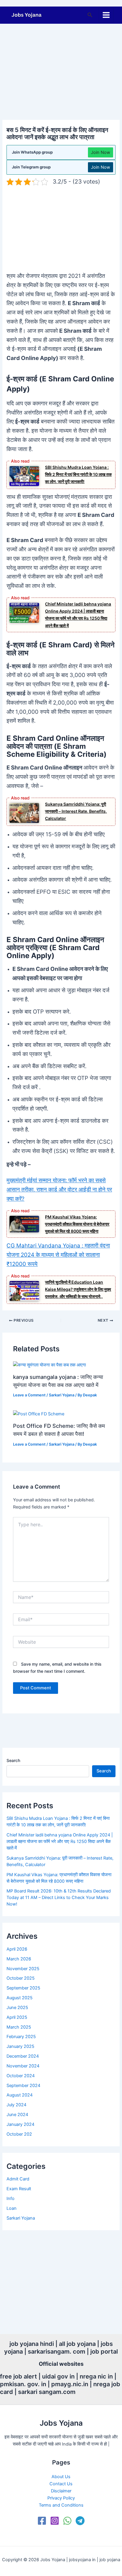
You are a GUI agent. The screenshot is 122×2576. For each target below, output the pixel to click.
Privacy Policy (61, 2498)
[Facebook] (42, 2521)
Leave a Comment (29, 1395)
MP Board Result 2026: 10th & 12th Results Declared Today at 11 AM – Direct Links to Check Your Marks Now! (59, 1898)
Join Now (101, 152)
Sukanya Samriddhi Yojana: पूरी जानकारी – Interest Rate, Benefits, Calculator (76, 811)
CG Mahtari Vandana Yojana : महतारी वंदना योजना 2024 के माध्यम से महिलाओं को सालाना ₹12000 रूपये (58, 1255)
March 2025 (19, 2027)
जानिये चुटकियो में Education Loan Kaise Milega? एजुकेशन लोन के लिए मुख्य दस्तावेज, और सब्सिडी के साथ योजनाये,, (78, 1289)
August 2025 (20, 1998)
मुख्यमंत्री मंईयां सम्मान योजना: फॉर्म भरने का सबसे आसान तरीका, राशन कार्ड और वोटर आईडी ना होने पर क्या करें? (59, 1190)
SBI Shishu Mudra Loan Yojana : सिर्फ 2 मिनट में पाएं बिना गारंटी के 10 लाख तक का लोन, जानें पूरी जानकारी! (78, 474)
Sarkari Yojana (62, 1395)
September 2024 (23, 2086)
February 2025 (21, 2037)
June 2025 (17, 2008)
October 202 (19, 2134)
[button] (90, 15)
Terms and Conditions (61, 2505)
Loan (12, 2208)
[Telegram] (80, 2521)
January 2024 (20, 2124)
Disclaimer (61, 2491)
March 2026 (19, 1959)
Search (13, 1760)
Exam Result (19, 2189)
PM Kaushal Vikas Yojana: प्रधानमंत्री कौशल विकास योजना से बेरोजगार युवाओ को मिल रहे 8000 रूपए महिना (77, 1224)
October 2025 (21, 1978)
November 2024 (23, 2066)
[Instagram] (55, 2521)
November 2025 (23, 1969)
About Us (61, 2477)
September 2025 (23, 1988)
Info (11, 2199)
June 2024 (17, 2115)
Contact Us (61, 2484)
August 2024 (20, 2095)
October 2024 (21, 2076)
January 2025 (20, 2046)
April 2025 (17, 2017)
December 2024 (23, 2056)
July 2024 (16, 2105)
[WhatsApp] (67, 2521)
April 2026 (17, 1949)
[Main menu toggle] (106, 15)
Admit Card (18, 2179)
